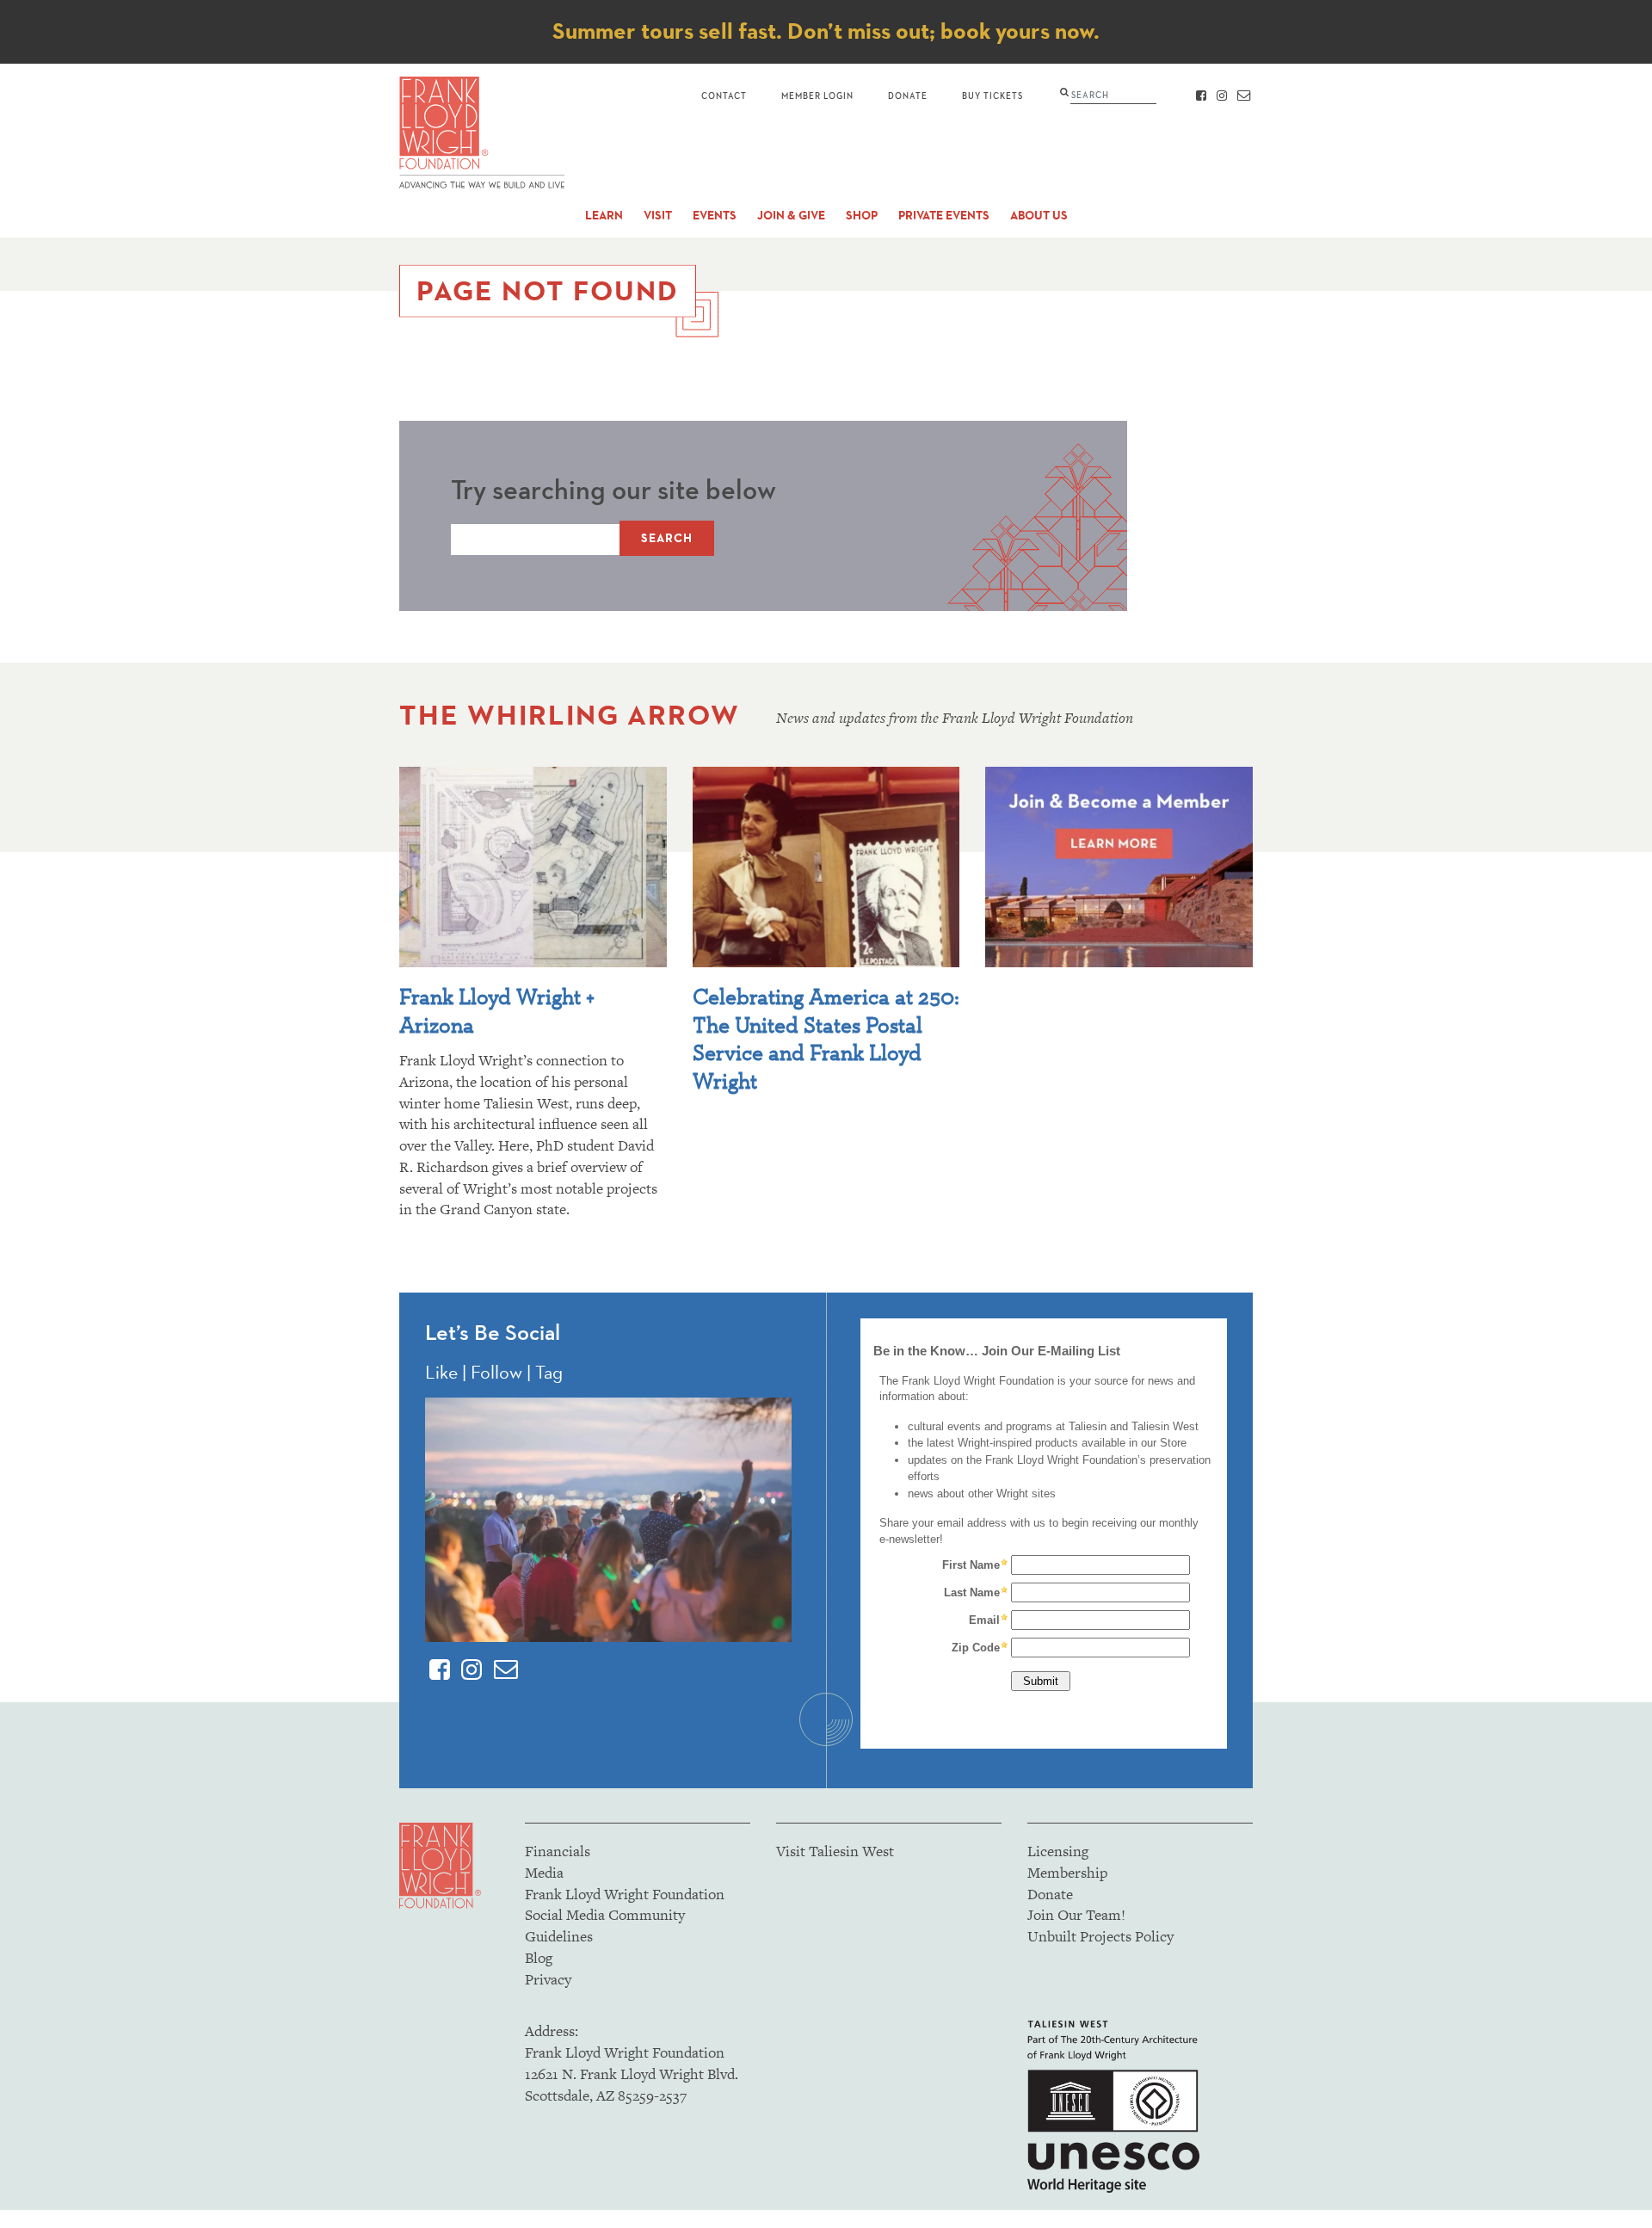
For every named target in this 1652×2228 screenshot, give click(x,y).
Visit (658, 216)
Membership (1067, 1873)
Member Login (817, 95)
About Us (1039, 216)
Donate (908, 95)
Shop (862, 216)
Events (715, 216)
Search (667, 538)
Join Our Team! (1076, 1915)
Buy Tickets (992, 95)
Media (544, 1873)
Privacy (548, 1979)
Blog (539, 1958)
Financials (558, 1851)
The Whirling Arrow (570, 715)
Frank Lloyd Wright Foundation (625, 1894)
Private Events (944, 216)
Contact (724, 95)
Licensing (1058, 1851)
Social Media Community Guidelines (605, 1926)
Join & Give (791, 216)
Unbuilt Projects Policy (1100, 1936)
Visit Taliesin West (835, 1851)
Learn (604, 216)
